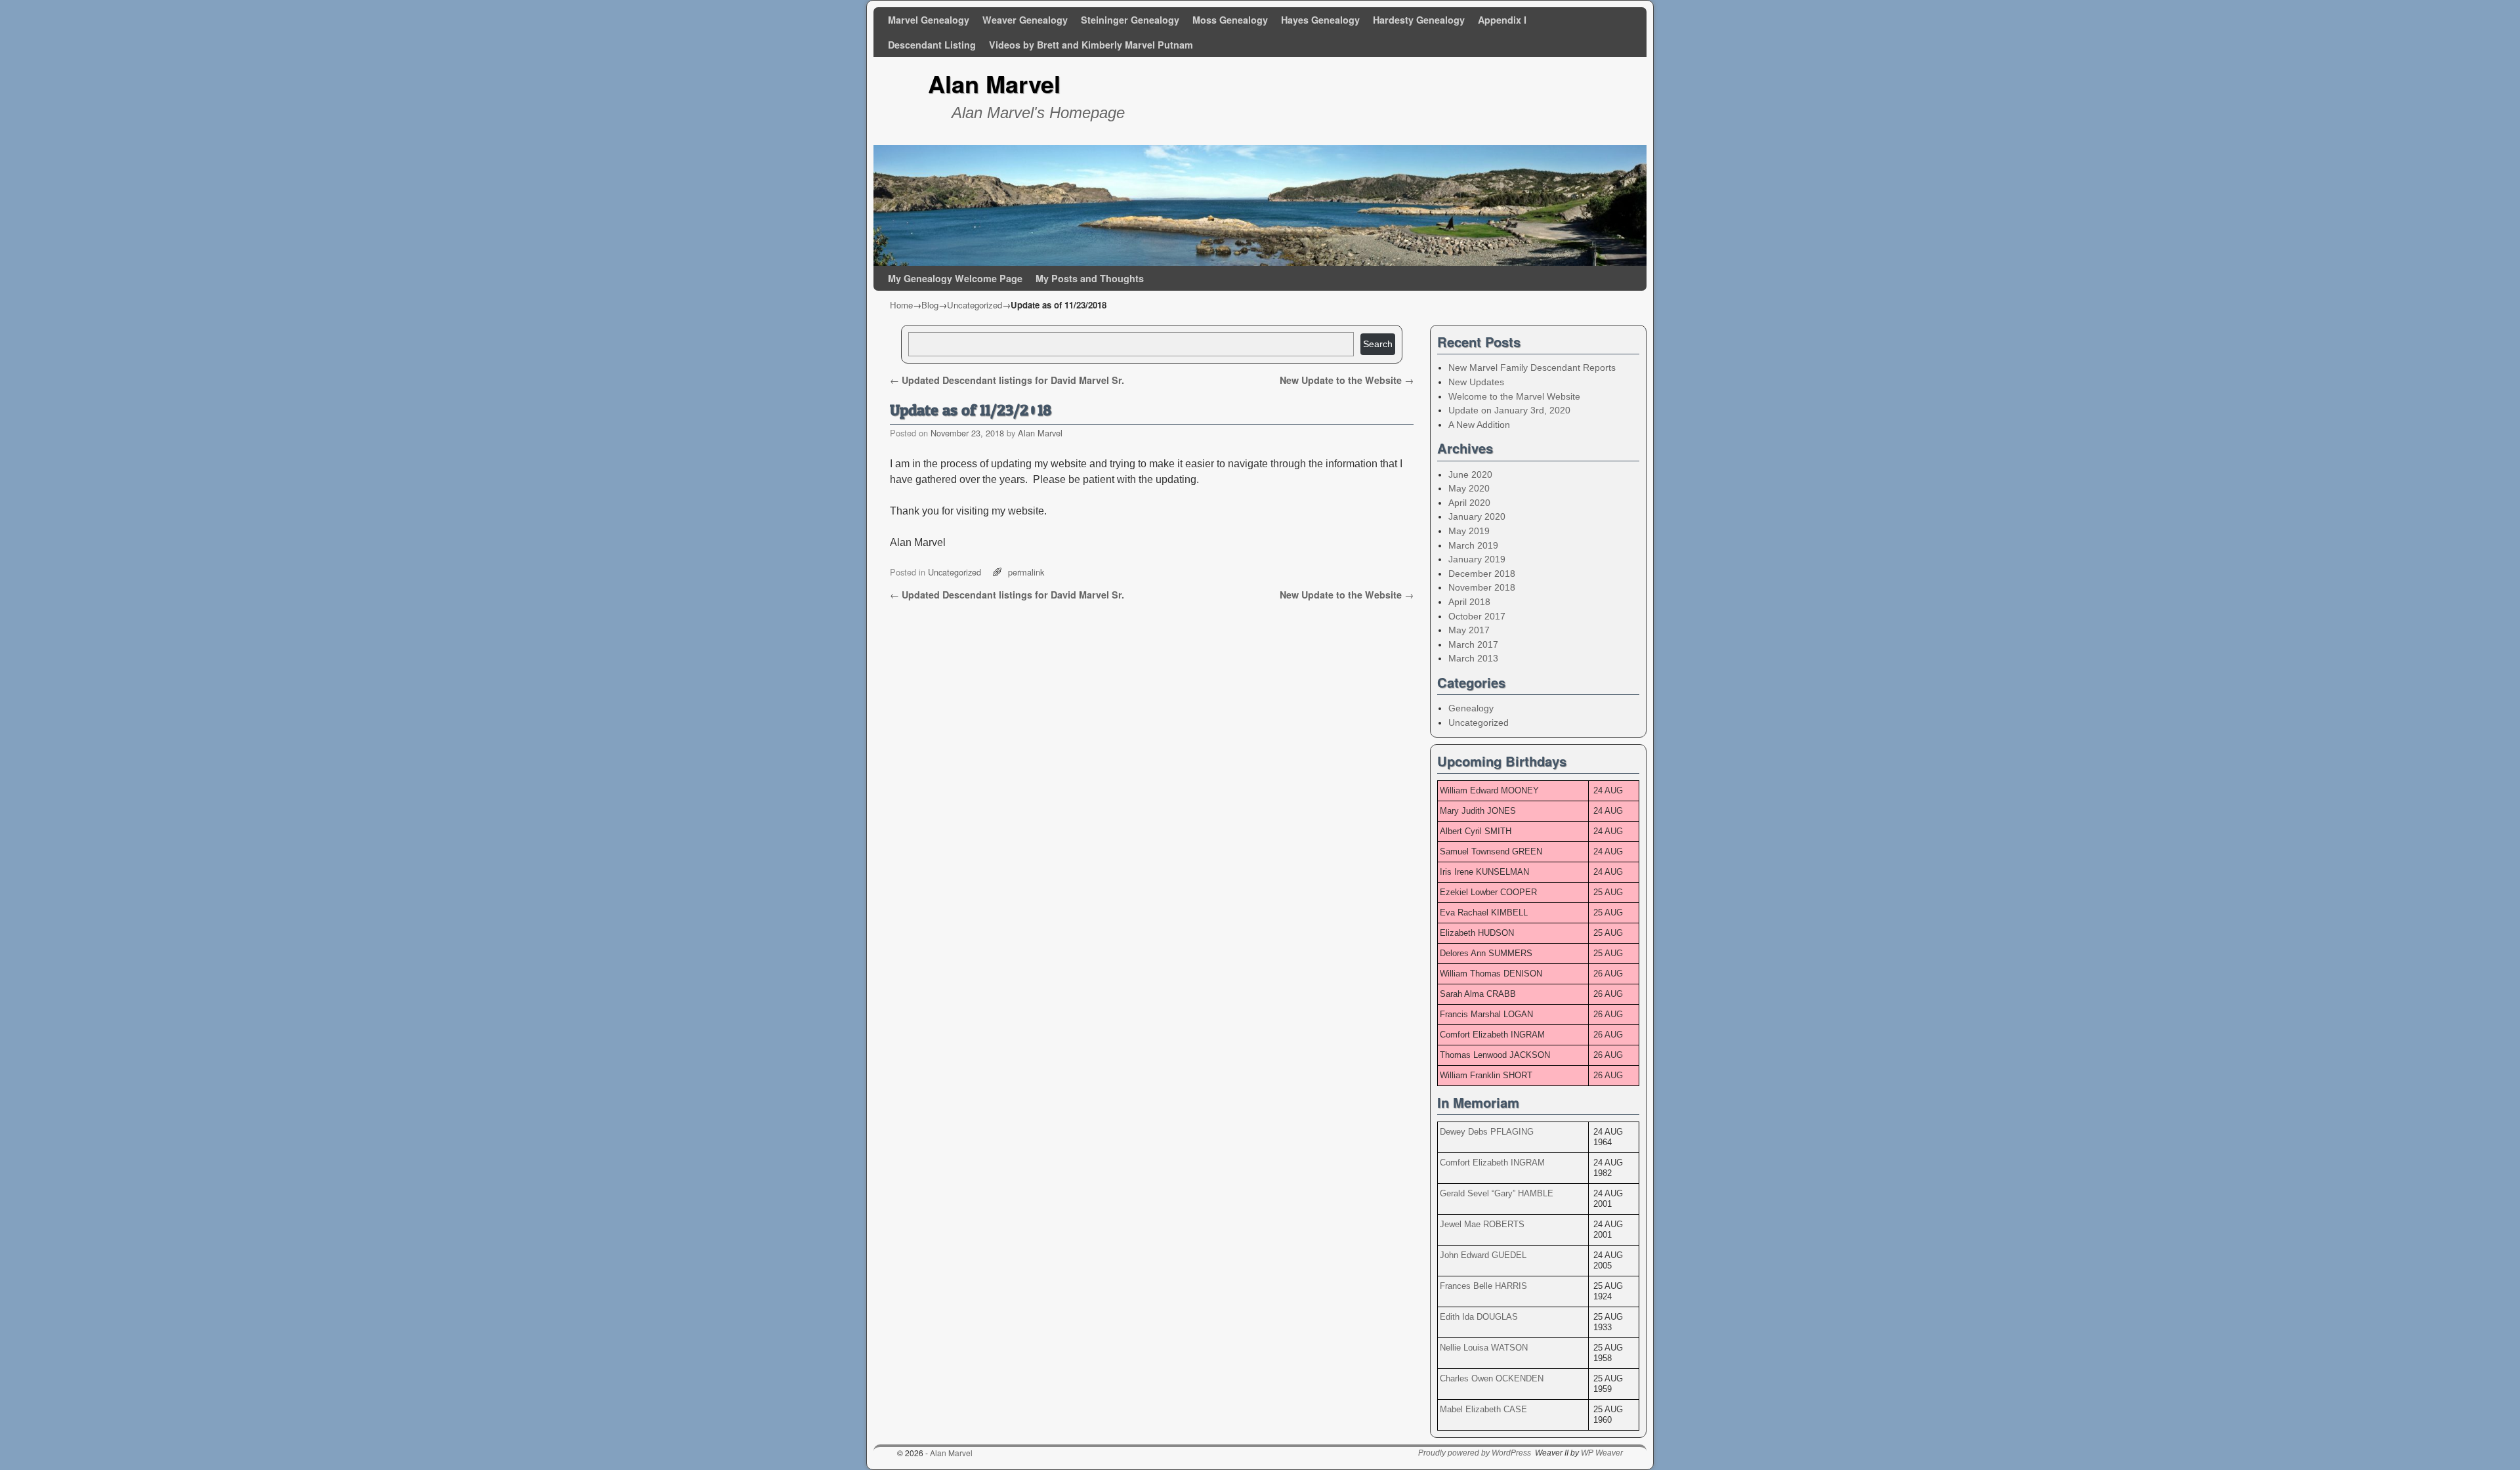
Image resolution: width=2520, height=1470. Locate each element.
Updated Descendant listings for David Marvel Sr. (1007, 380)
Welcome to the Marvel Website (1514, 396)
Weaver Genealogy (1025, 20)
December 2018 (1482, 574)
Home (901, 305)
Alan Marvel (994, 83)
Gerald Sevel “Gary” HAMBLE (1497, 1193)
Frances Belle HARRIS (1483, 1286)
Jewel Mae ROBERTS (1482, 1224)
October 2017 (1477, 616)
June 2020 (1470, 474)
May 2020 (1469, 488)
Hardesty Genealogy (1419, 20)
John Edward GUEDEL (1483, 1255)
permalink (1026, 572)
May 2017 (1469, 630)
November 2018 (1482, 587)
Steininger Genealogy (1130, 20)
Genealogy (1471, 708)
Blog (930, 305)
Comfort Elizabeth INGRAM (1492, 1163)
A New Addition (1479, 425)
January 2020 (1477, 516)
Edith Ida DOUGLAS (1479, 1317)
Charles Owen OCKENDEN (1492, 1378)
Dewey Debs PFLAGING (1487, 1132)
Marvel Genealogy (929, 20)
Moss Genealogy (1230, 20)
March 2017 (1473, 644)
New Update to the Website (1347, 380)
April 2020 (1469, 503)
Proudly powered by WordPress (1475, 1453)
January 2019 (1477, 559)
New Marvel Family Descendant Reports (1532, 367)
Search (1378, 344)
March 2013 (1473, 658)
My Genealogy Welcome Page (955, 278)
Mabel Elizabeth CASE (1483, 1409)
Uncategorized (975, 305)
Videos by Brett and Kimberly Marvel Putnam (1091, 45)
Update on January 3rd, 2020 (1509, 410)
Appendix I (1502, 20)
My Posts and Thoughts (1090, 278)
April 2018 (1469, 602)
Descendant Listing (932, 45)
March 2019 (1473, 545)
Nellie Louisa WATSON (1484, 1348)
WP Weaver (1602, 1453)
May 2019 (1469, 531)
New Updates (1476, 382)
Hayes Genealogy (1320, 20)
